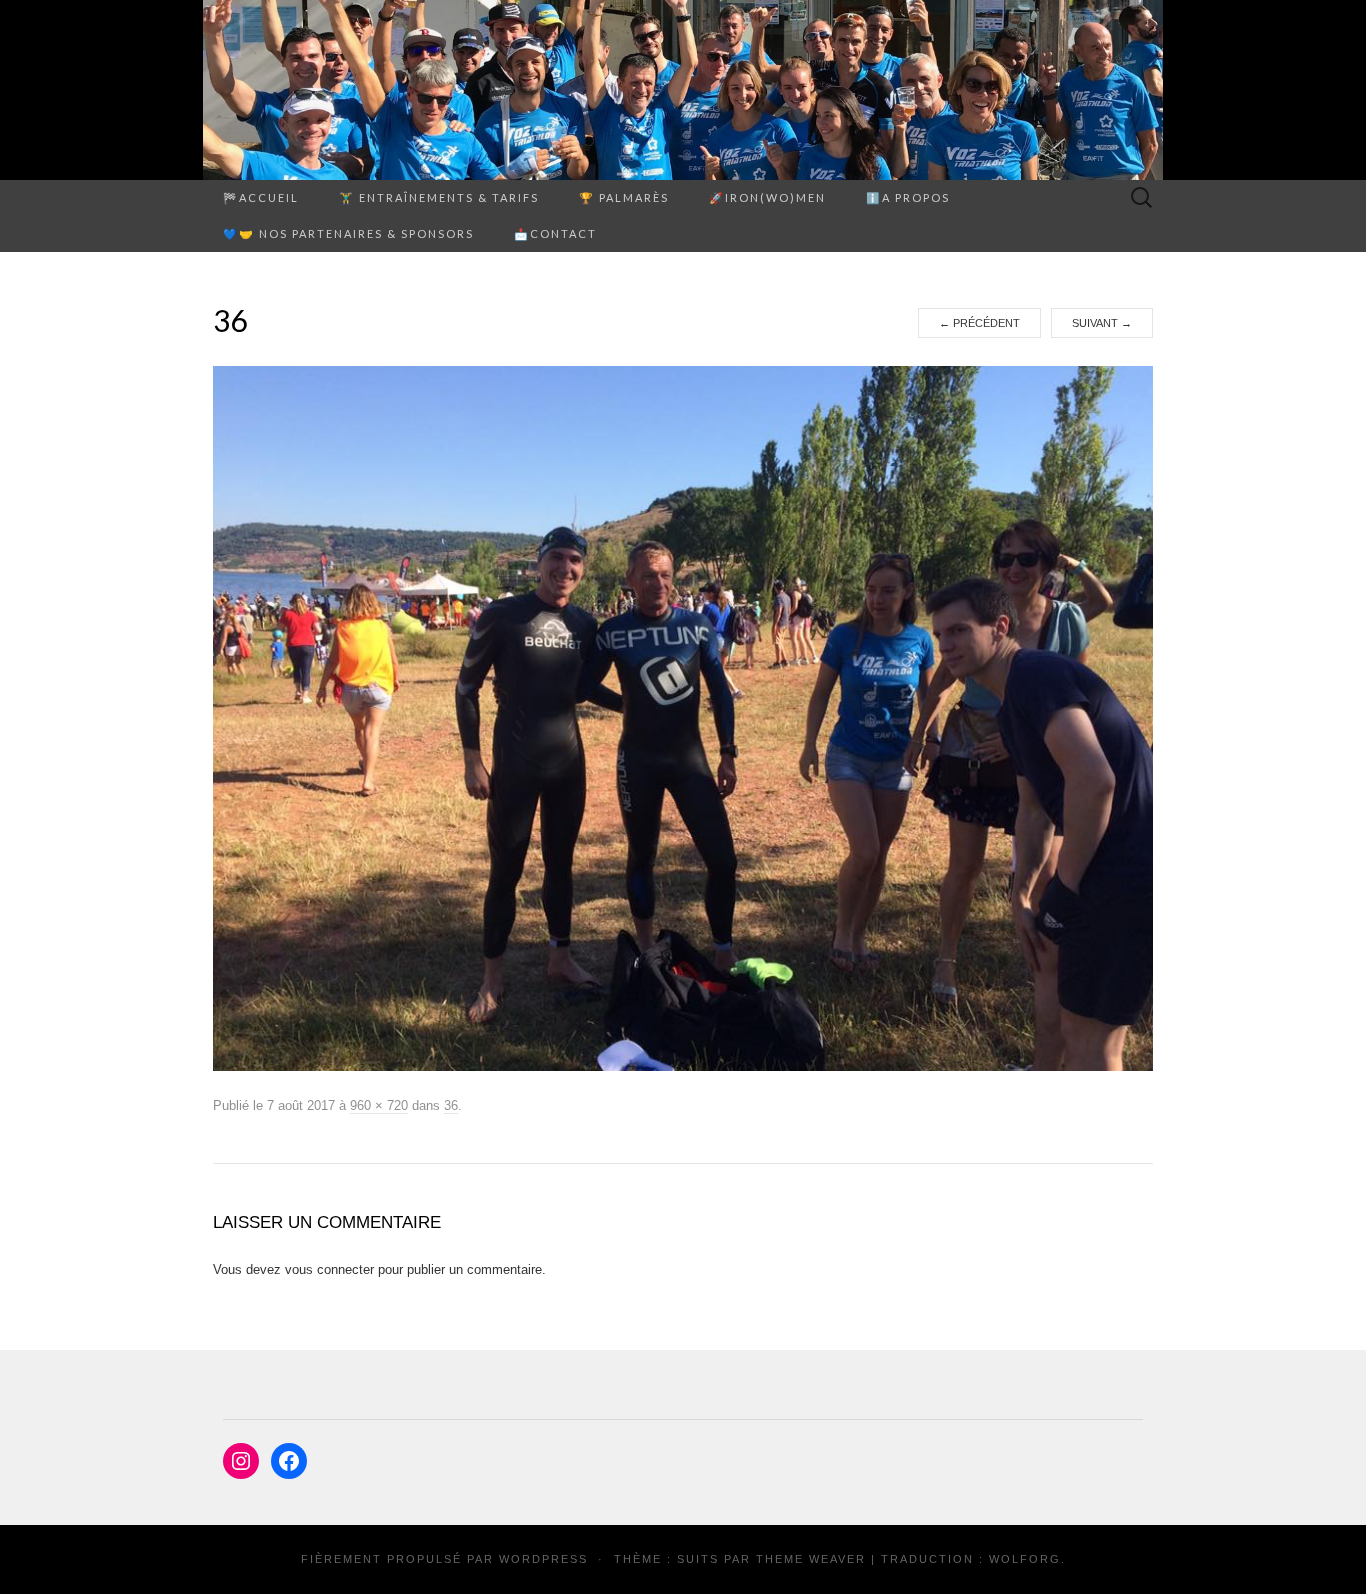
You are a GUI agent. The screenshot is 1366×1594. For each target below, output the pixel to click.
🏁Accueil (261, 197)
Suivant (1102, 323)
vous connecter (329, 1269)
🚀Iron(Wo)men (767, 197)
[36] (683, 718)
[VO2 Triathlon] (683, 90)
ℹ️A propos (908, 197)
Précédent (979, 323)
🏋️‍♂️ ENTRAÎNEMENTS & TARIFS (439, 197)
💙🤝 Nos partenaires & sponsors (348, 233)
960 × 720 (379, 1105)
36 (451, 1105)
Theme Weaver (811, 1559)
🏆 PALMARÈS (624, 197)
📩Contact (555, 233)
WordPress (543, 1559)
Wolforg (1025, 1559)
